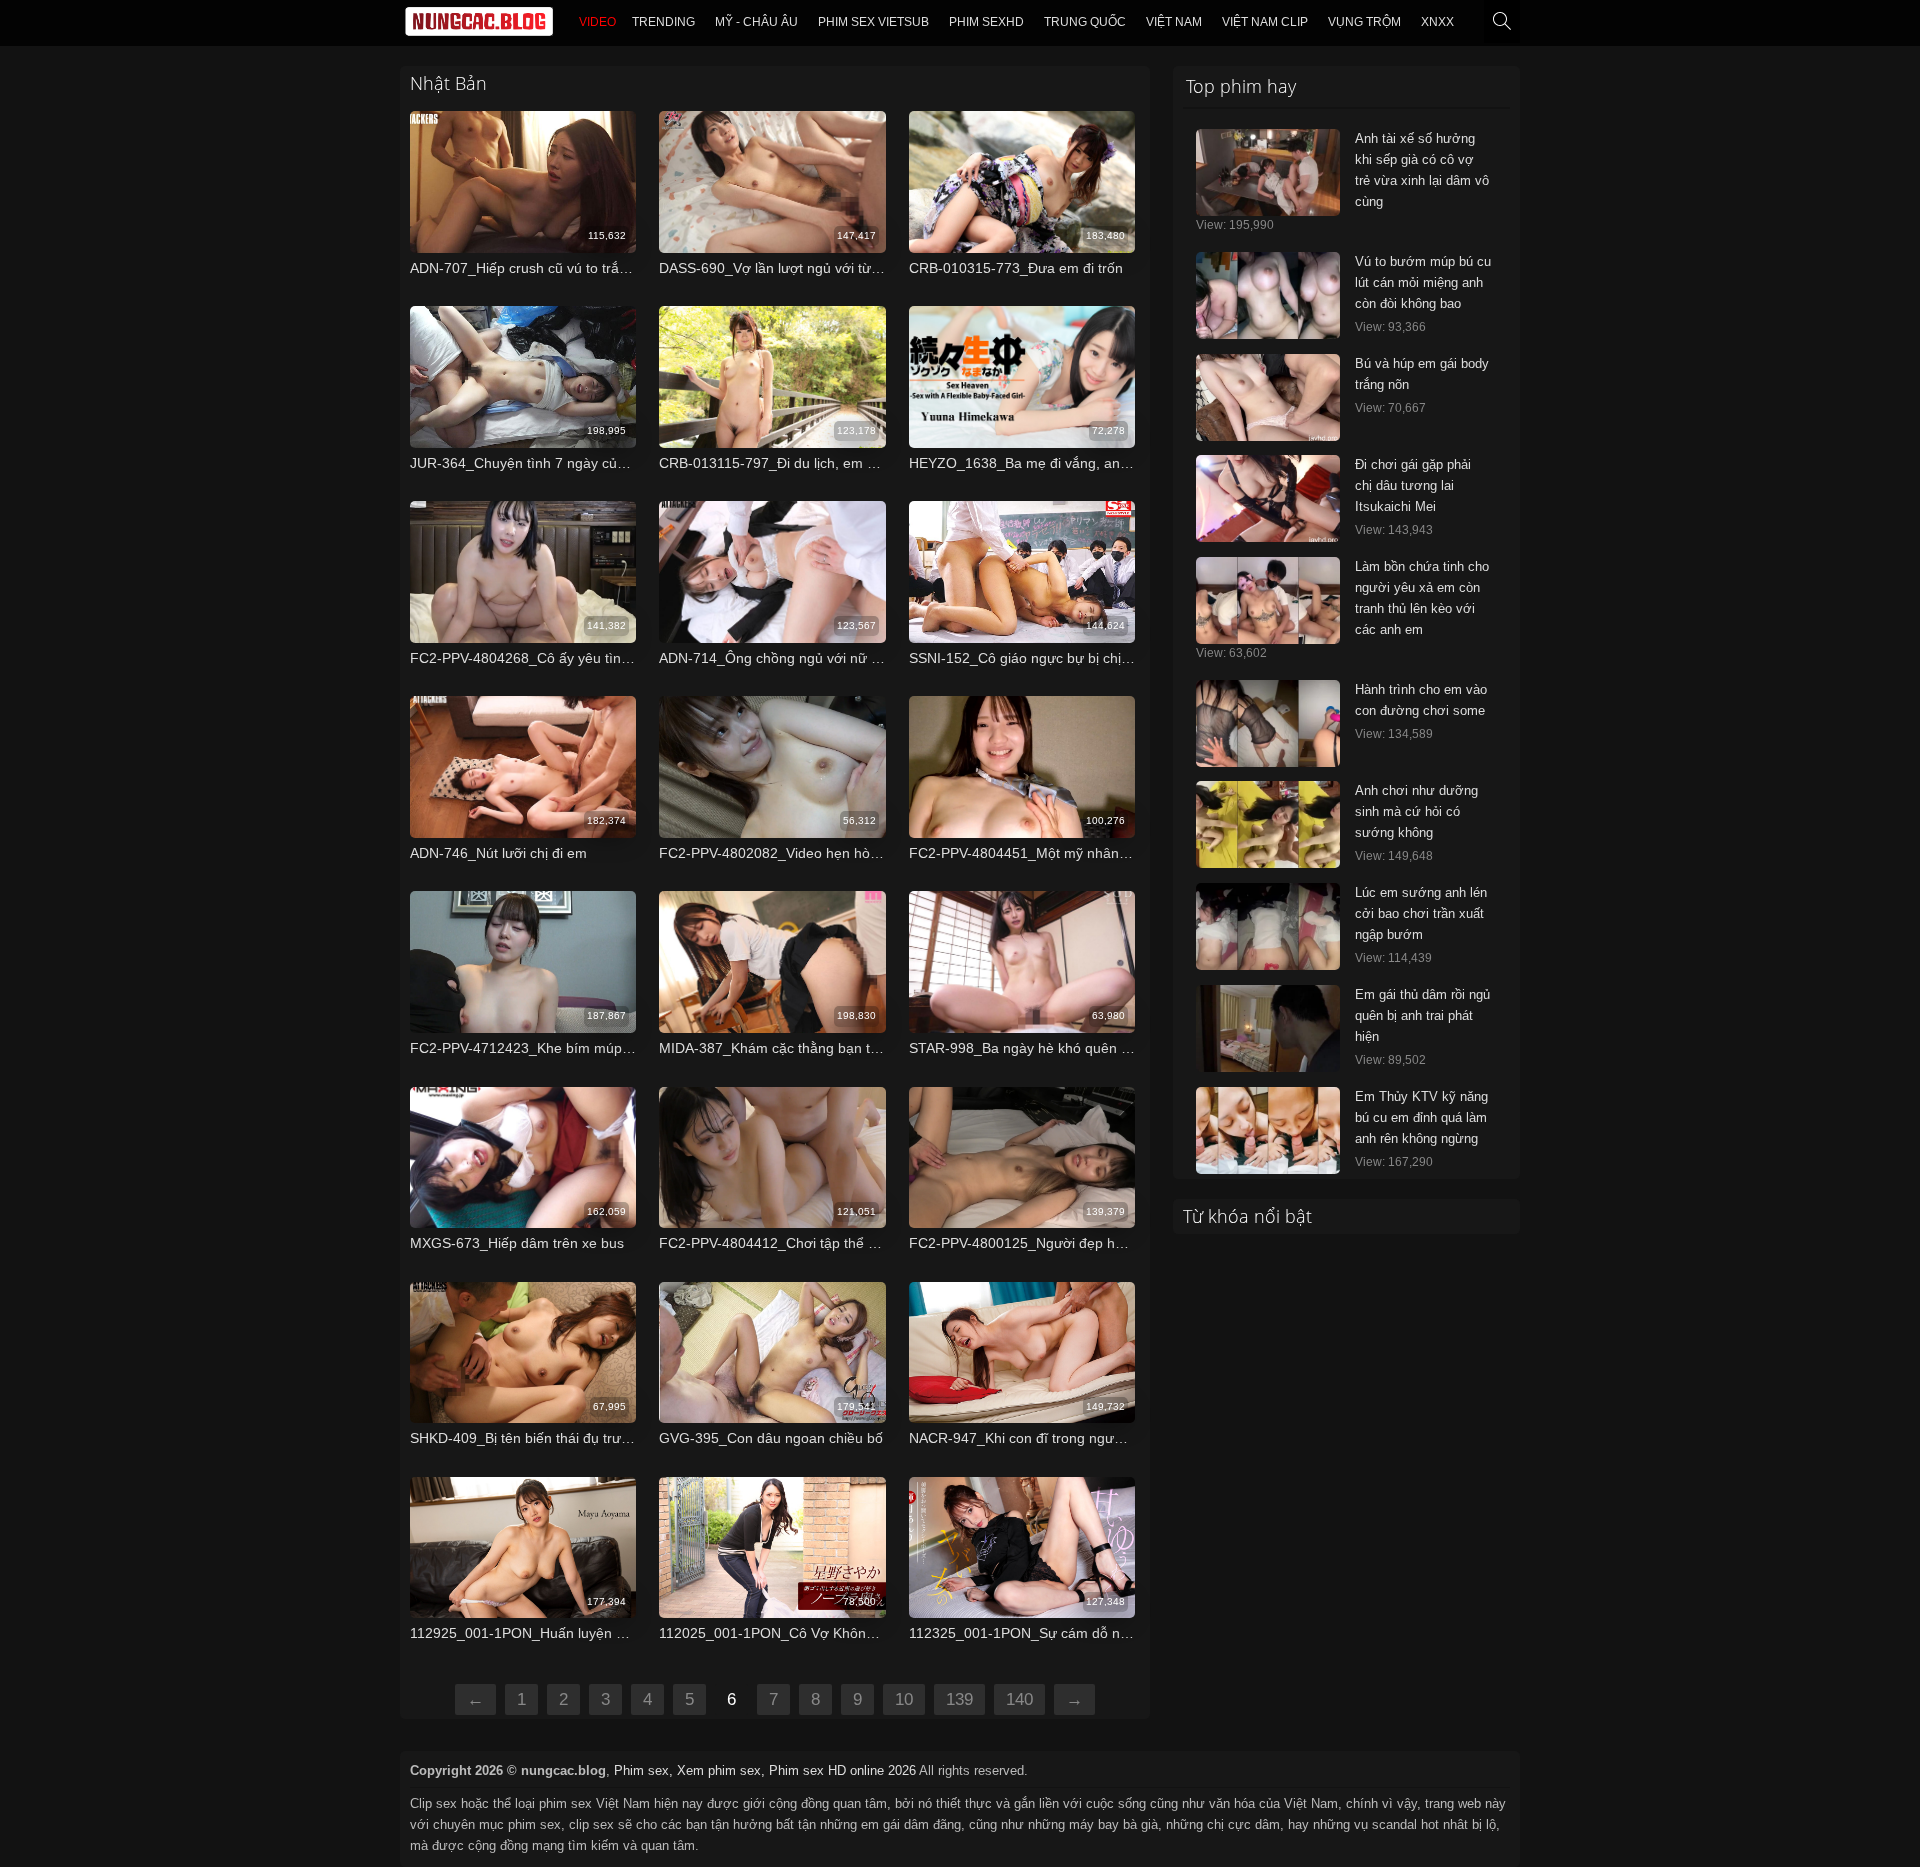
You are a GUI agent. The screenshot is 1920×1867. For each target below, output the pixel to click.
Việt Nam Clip (1265, 22)
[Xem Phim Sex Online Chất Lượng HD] (479, 26)
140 (1019, 1699)
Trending (663, 22)
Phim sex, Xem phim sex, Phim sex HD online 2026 (765, 1770)
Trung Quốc (1085, 22)
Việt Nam (1174, 22)
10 (904, 1699)
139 (959, 1699)
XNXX (1437, 22)
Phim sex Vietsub (873, 22)
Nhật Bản (448, 83)
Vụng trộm (1364, 22)
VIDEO (597, 22)
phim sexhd (986, 22)
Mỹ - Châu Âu (756, 22)
